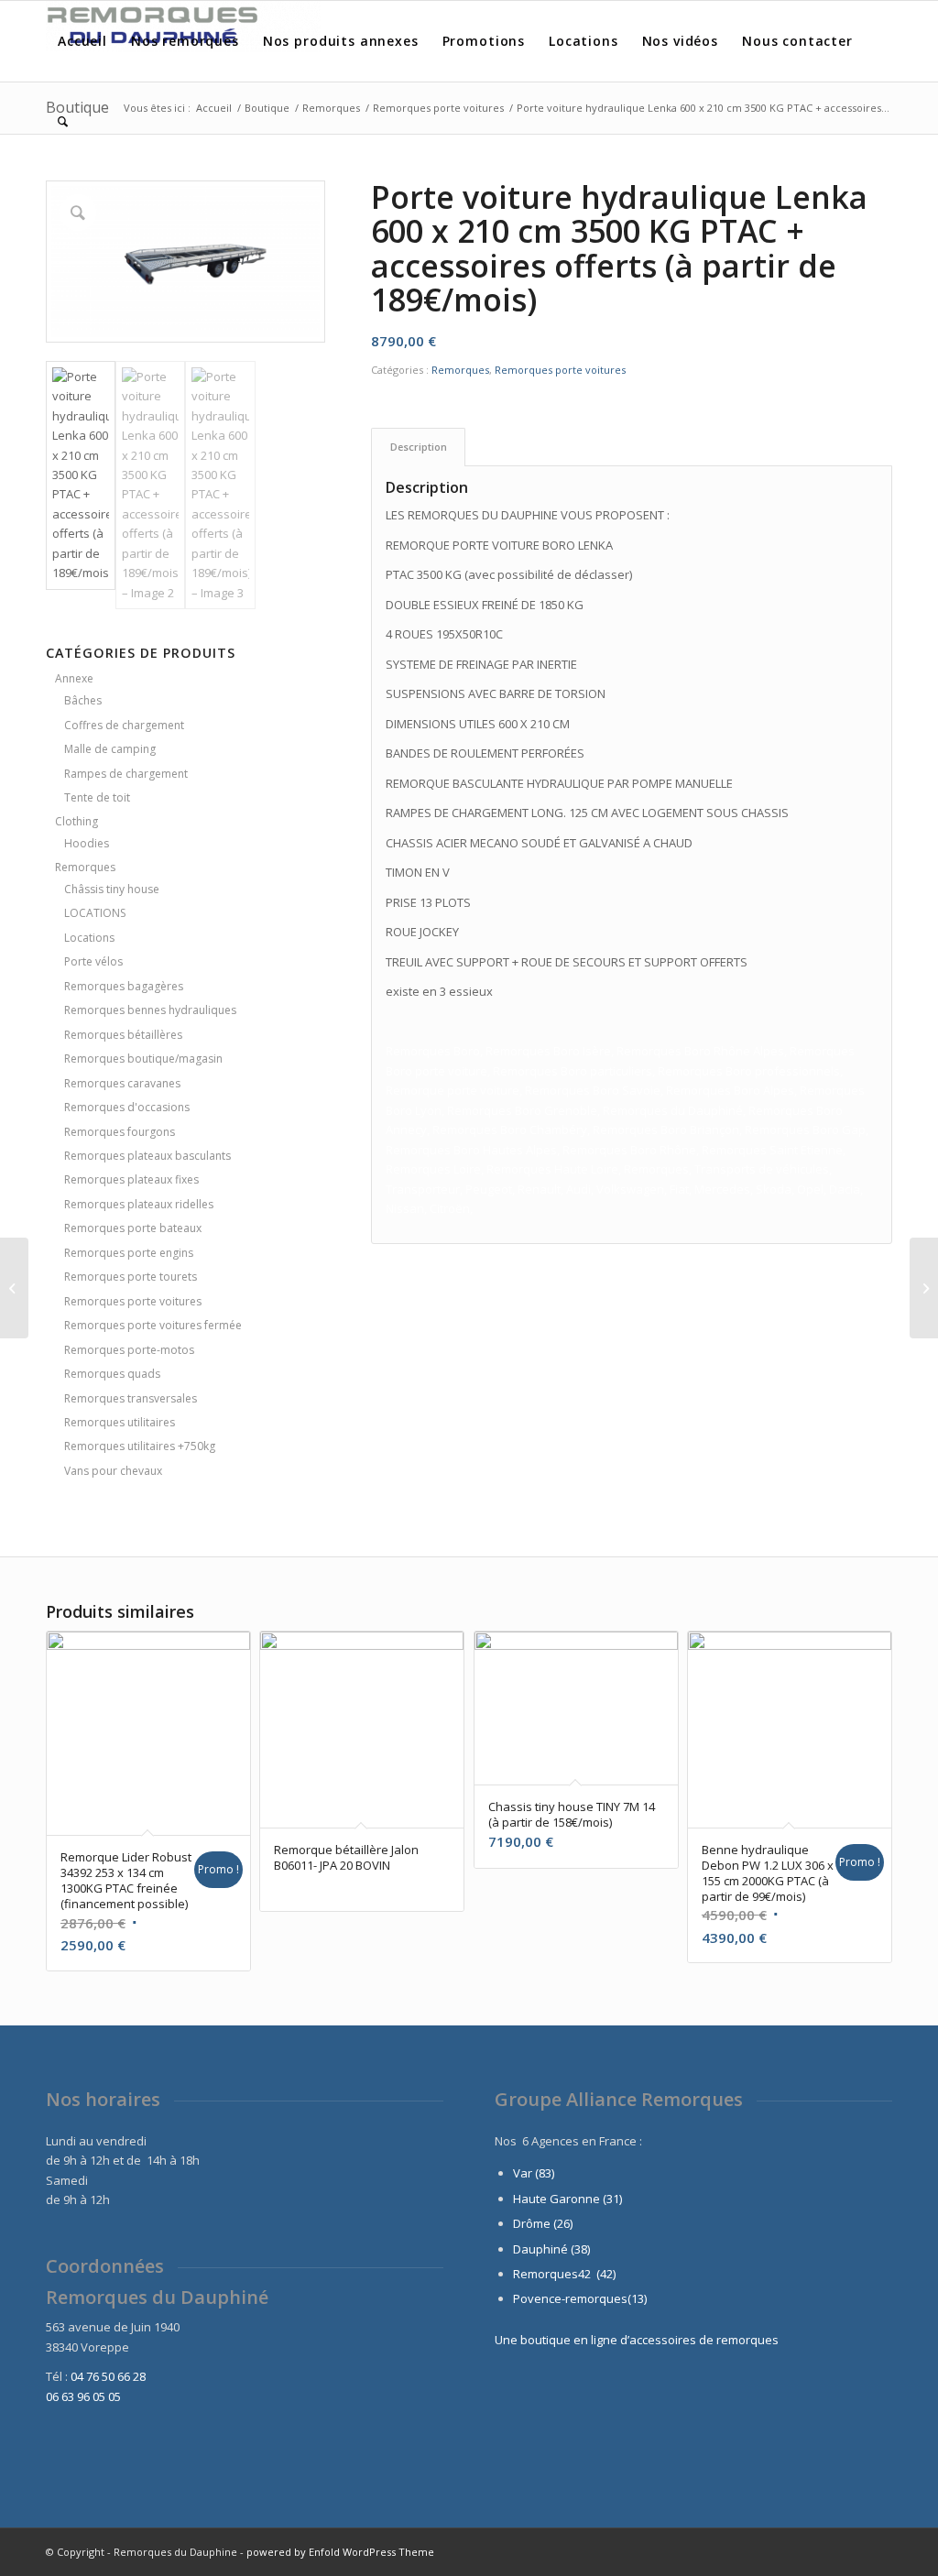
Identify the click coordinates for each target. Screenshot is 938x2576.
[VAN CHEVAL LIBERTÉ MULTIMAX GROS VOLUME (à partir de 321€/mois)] (924, 1288)
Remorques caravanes (122, 1083)
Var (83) (534, 2173)
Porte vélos (93, 961)
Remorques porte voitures (133, 1301)
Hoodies (87, 843)
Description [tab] (419, 447)
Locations (89, 938)
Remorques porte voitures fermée (153, 1325)
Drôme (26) (543, 2223)
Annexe (74, 678)
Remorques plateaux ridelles (139, 1204)
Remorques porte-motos (129, 1350)
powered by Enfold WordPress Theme (340, 2552)
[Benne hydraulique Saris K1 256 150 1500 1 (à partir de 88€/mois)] (14, 1288)
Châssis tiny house (112, 889)
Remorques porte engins (129, 1253)
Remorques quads (112, 1374)
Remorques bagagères (124, 986)
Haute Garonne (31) (567, 2199)
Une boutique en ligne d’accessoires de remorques (637, 2340)
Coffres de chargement (124, 725)
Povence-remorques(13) (580, 2298)
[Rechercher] (63, 122)
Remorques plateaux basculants (147, 1156)
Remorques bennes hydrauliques (150, 1010)
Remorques (85, 867)
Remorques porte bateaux (133, 1228)
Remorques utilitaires (120, 1422)
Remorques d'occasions (127, 1107)
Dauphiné (540, 2249)
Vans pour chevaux (113, 1471)
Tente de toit (97, 797)
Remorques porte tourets (131, 1277)
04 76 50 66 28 (108, 2376)
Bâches (83, 700)
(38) (580, 2249)
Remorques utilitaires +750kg (140, 1446)
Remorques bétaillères (123, 1035)
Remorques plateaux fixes (131, 1179)
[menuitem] (82, 41)
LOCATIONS (95, 913)
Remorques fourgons (120, 1132)
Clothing (76, 821)
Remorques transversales (131, 1398)
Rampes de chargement (126, 774)
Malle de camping (110, 749)
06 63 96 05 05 (83, 2396)
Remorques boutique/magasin (143, 1059)
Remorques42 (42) (564, 2274)
